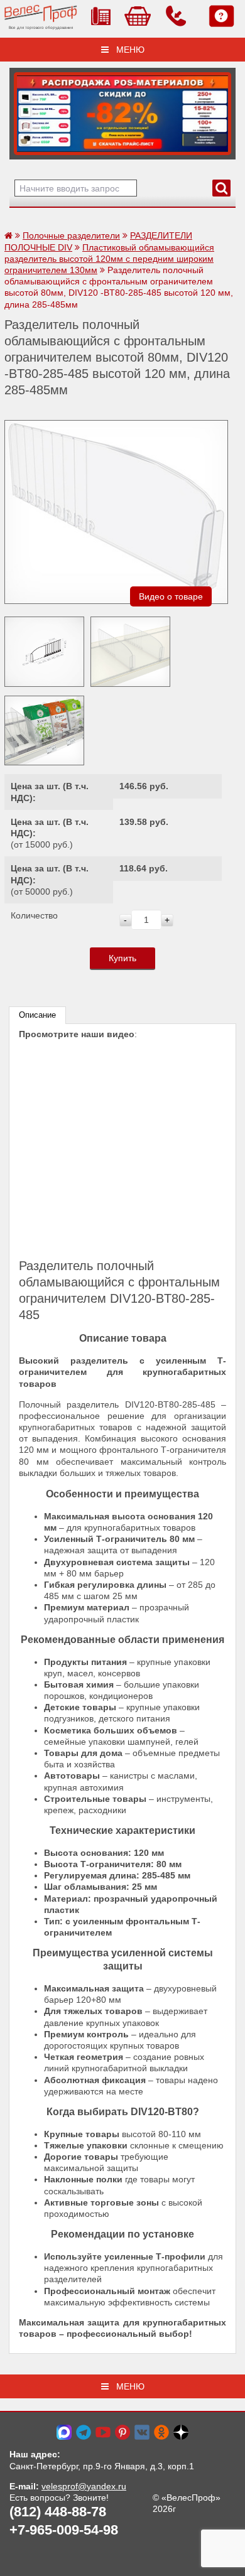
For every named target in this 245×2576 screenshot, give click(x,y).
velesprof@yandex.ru (84, 2486)
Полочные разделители (71, 235)
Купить (122, 958)
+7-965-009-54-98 (64, 2530)
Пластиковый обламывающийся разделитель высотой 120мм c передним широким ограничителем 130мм (109, 259)
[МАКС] (64, 2432)
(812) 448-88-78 (58, 2512)
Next (23, 110)
